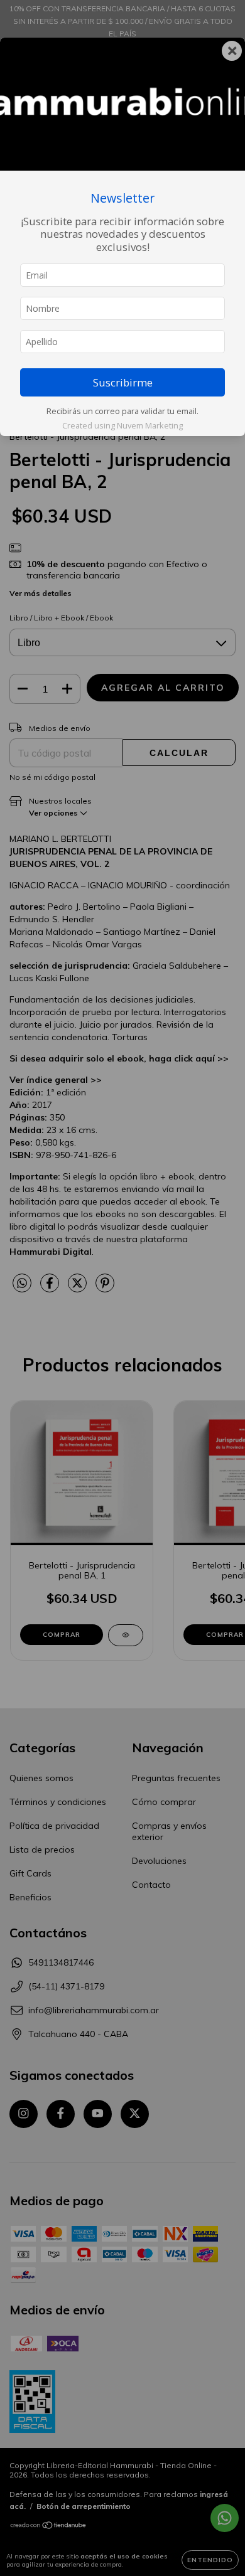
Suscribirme (123, 382)
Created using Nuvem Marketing (122, 425)
